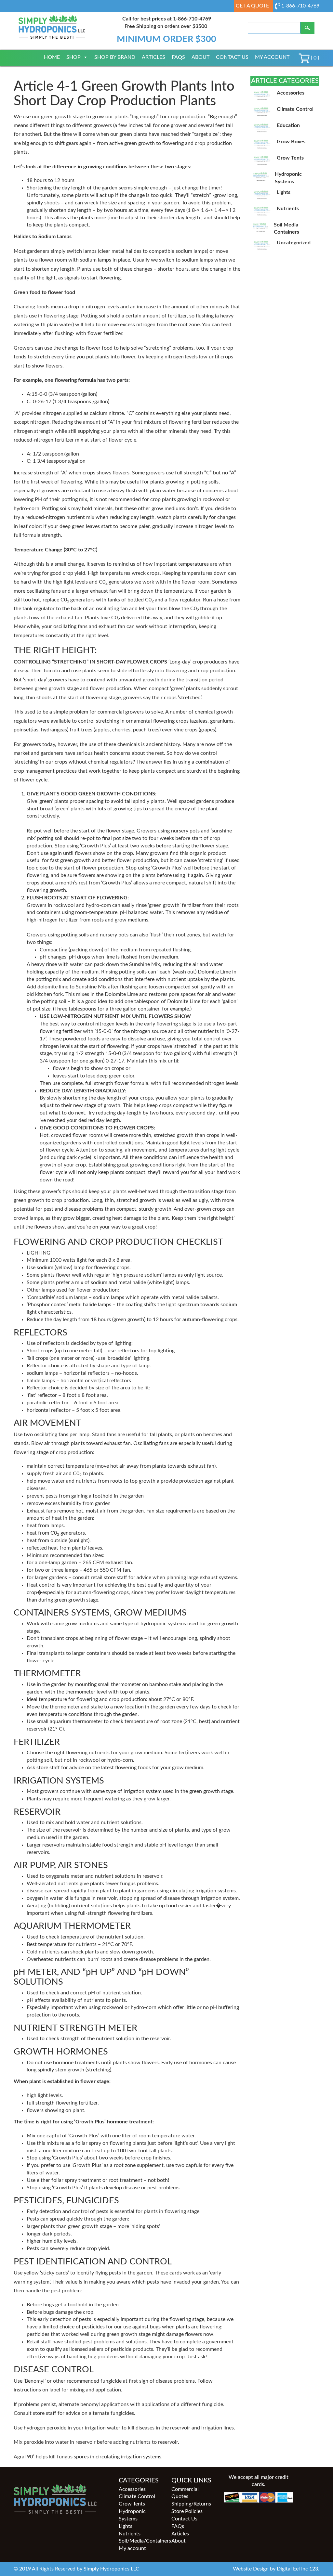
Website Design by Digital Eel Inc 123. (276, 2569)
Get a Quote (252, 6)
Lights (126, 2526)
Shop (73, 57)
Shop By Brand (115, 57)
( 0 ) (314, 58)
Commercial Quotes (185, 2493)
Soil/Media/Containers (140, 2541)
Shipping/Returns (191, 2504)
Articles (153, 57)
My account (272, 57)
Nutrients (130, 2534)
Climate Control (137, 2496)
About (200, 57)
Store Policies (187, 2511)
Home (52, 57)
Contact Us (232, 57)
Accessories (132, 2489)
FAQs (178, 57)
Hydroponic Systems (132, 2515)
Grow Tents (132, 2504)
